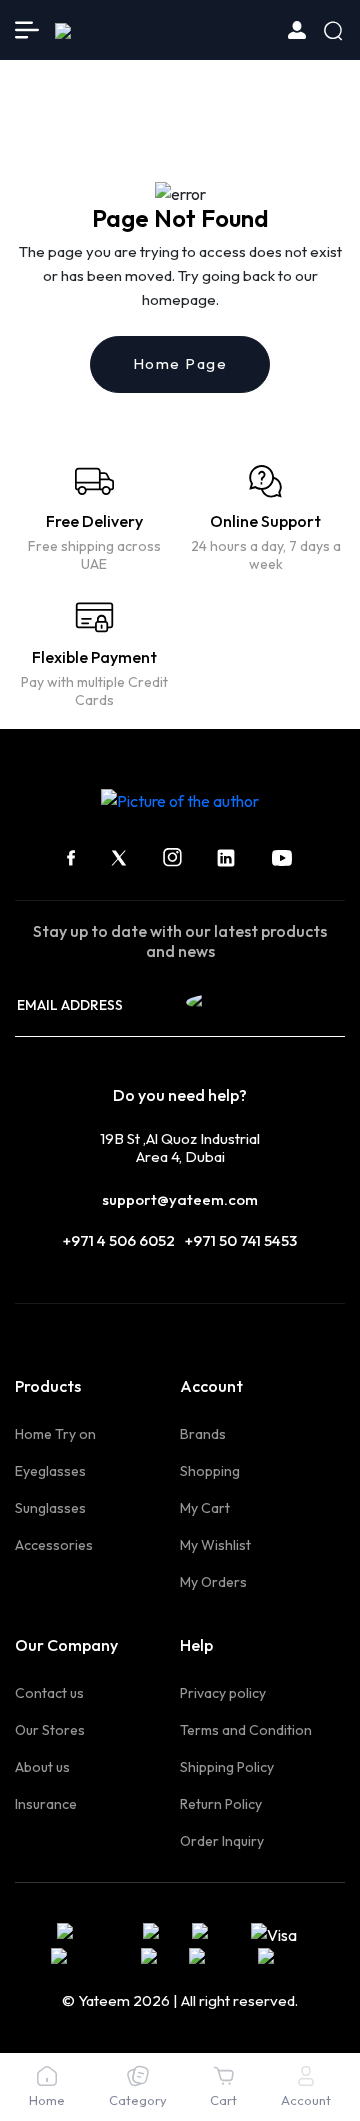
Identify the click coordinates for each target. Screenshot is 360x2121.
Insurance (46, 1804)
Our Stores (50, 1730)
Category (138, 2100)
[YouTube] (282, 858)
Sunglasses (50, 1508)
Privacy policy (223, 1693)
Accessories (54, 1545)
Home (47, 2100)
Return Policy (221, 1804)
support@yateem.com (180, 1199)
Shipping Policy (227, 1767)
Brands (203, 1434)
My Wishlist (215, 1545)
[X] (119, 858)
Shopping (210, 1471)
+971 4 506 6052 (119, 1240)
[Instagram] (172, 857)
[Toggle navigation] (27, 30)
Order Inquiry (222, 1841)
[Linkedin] (226, 858)
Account (306, 2100)
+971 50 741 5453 (241, 1240)
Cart (223, 2100)
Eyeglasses (50, 1471)
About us (42, 1767)
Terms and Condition (246, 1730)
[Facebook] (71, 858)
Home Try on (55, 1434)
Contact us (49, 1693)
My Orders (213, 1582)
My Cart (205, 1508)
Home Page (180, 363)
